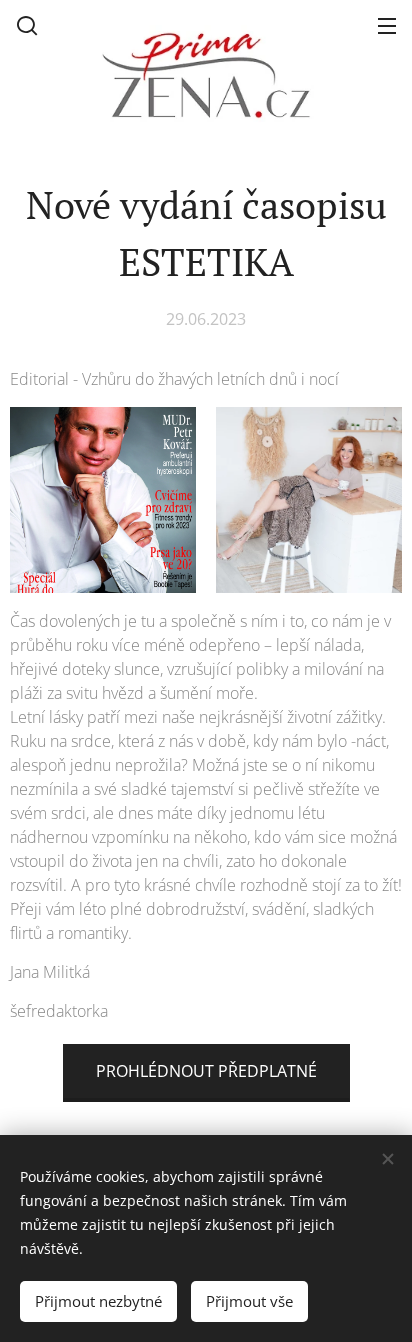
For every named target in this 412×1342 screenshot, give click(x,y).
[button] (27, 25)
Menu (387, 25)
